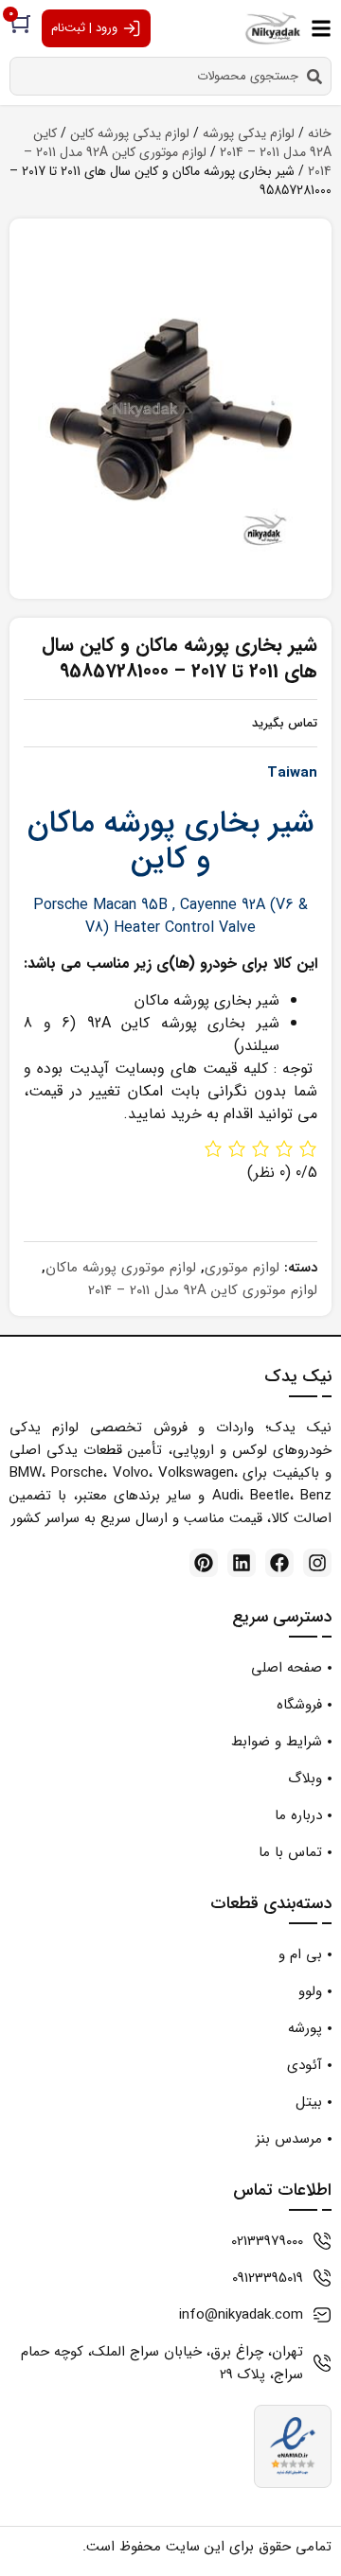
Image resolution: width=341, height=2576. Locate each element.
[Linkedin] (242, 1563)
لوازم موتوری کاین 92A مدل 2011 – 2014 (178, 162)
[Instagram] (317, 1563)
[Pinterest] (204, 1563)
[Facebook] (279, 1563)
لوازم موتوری (242, 1268)
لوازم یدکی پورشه (249, 133)
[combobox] (170, 76)
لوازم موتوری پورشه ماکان (121, 1268)
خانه (320, 133)
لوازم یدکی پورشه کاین (130, 133)
